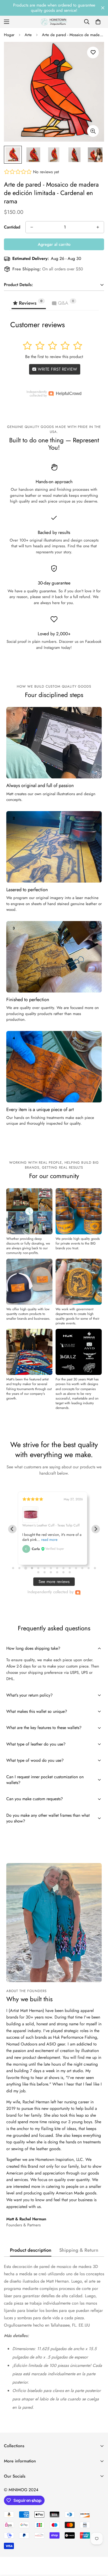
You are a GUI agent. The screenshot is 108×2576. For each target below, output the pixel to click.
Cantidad (12, 227)
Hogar (9, 35)
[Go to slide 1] (13, 1568)
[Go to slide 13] (89, 1568)
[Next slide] (96, 1529)
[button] (98, 22)
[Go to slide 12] (82, 1568)
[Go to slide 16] (45, 1572)
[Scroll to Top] (99, 2548)
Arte (28, 35)
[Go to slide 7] (51, 1568)
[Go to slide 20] (70, 1572)
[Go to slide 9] (63, 1568)
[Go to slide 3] (26, 1568)
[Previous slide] (12, 1529)
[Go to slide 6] (45, 1568)
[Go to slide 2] (19, 1568)
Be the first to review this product (54, 357)
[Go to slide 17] (51, 1572)
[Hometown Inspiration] (54, 22)
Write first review (57, 369)
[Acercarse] (93, 131)
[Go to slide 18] (57, 1572)
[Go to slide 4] (32, 1568)
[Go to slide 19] (63, 1572)
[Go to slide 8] (57, 1568)
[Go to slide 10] (70, 1568)
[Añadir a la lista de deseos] (93, 52)
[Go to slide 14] (95, 1568)
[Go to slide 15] (38, 1572)
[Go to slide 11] (76, 1568)
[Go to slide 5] (38, 1568)
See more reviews (54, 1582)
